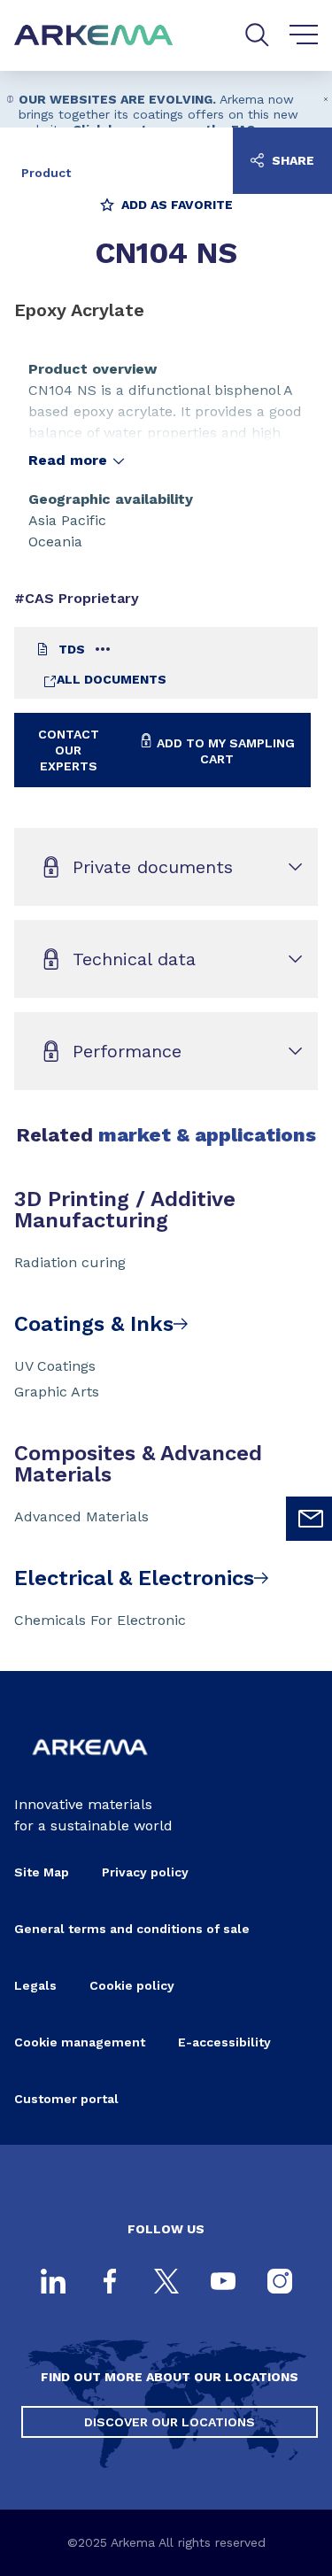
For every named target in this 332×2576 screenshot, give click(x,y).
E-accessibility (224, 2042)
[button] (325, 99)
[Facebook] (110, 2283)
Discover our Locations (170, 2422)
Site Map (42, 1872)
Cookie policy (132, 1985)
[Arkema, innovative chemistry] (90, 1765)
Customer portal (66, 2099)
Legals (35, 1985)
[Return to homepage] (94, 36)
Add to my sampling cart (224, 751)
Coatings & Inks (94, 1324)
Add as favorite (175, 205)
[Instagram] (280, 2283)
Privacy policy (145, 1872)
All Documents (112, 679)
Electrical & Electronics (134, 1578)
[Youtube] (223, 2283)
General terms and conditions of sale (132, 1929)
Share (291, 160)
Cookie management (80, 2042)
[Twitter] (166, 2283)
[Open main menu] (304, 35)
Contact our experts (69, 750)
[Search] (257, 35)
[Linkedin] (53, 2283)
